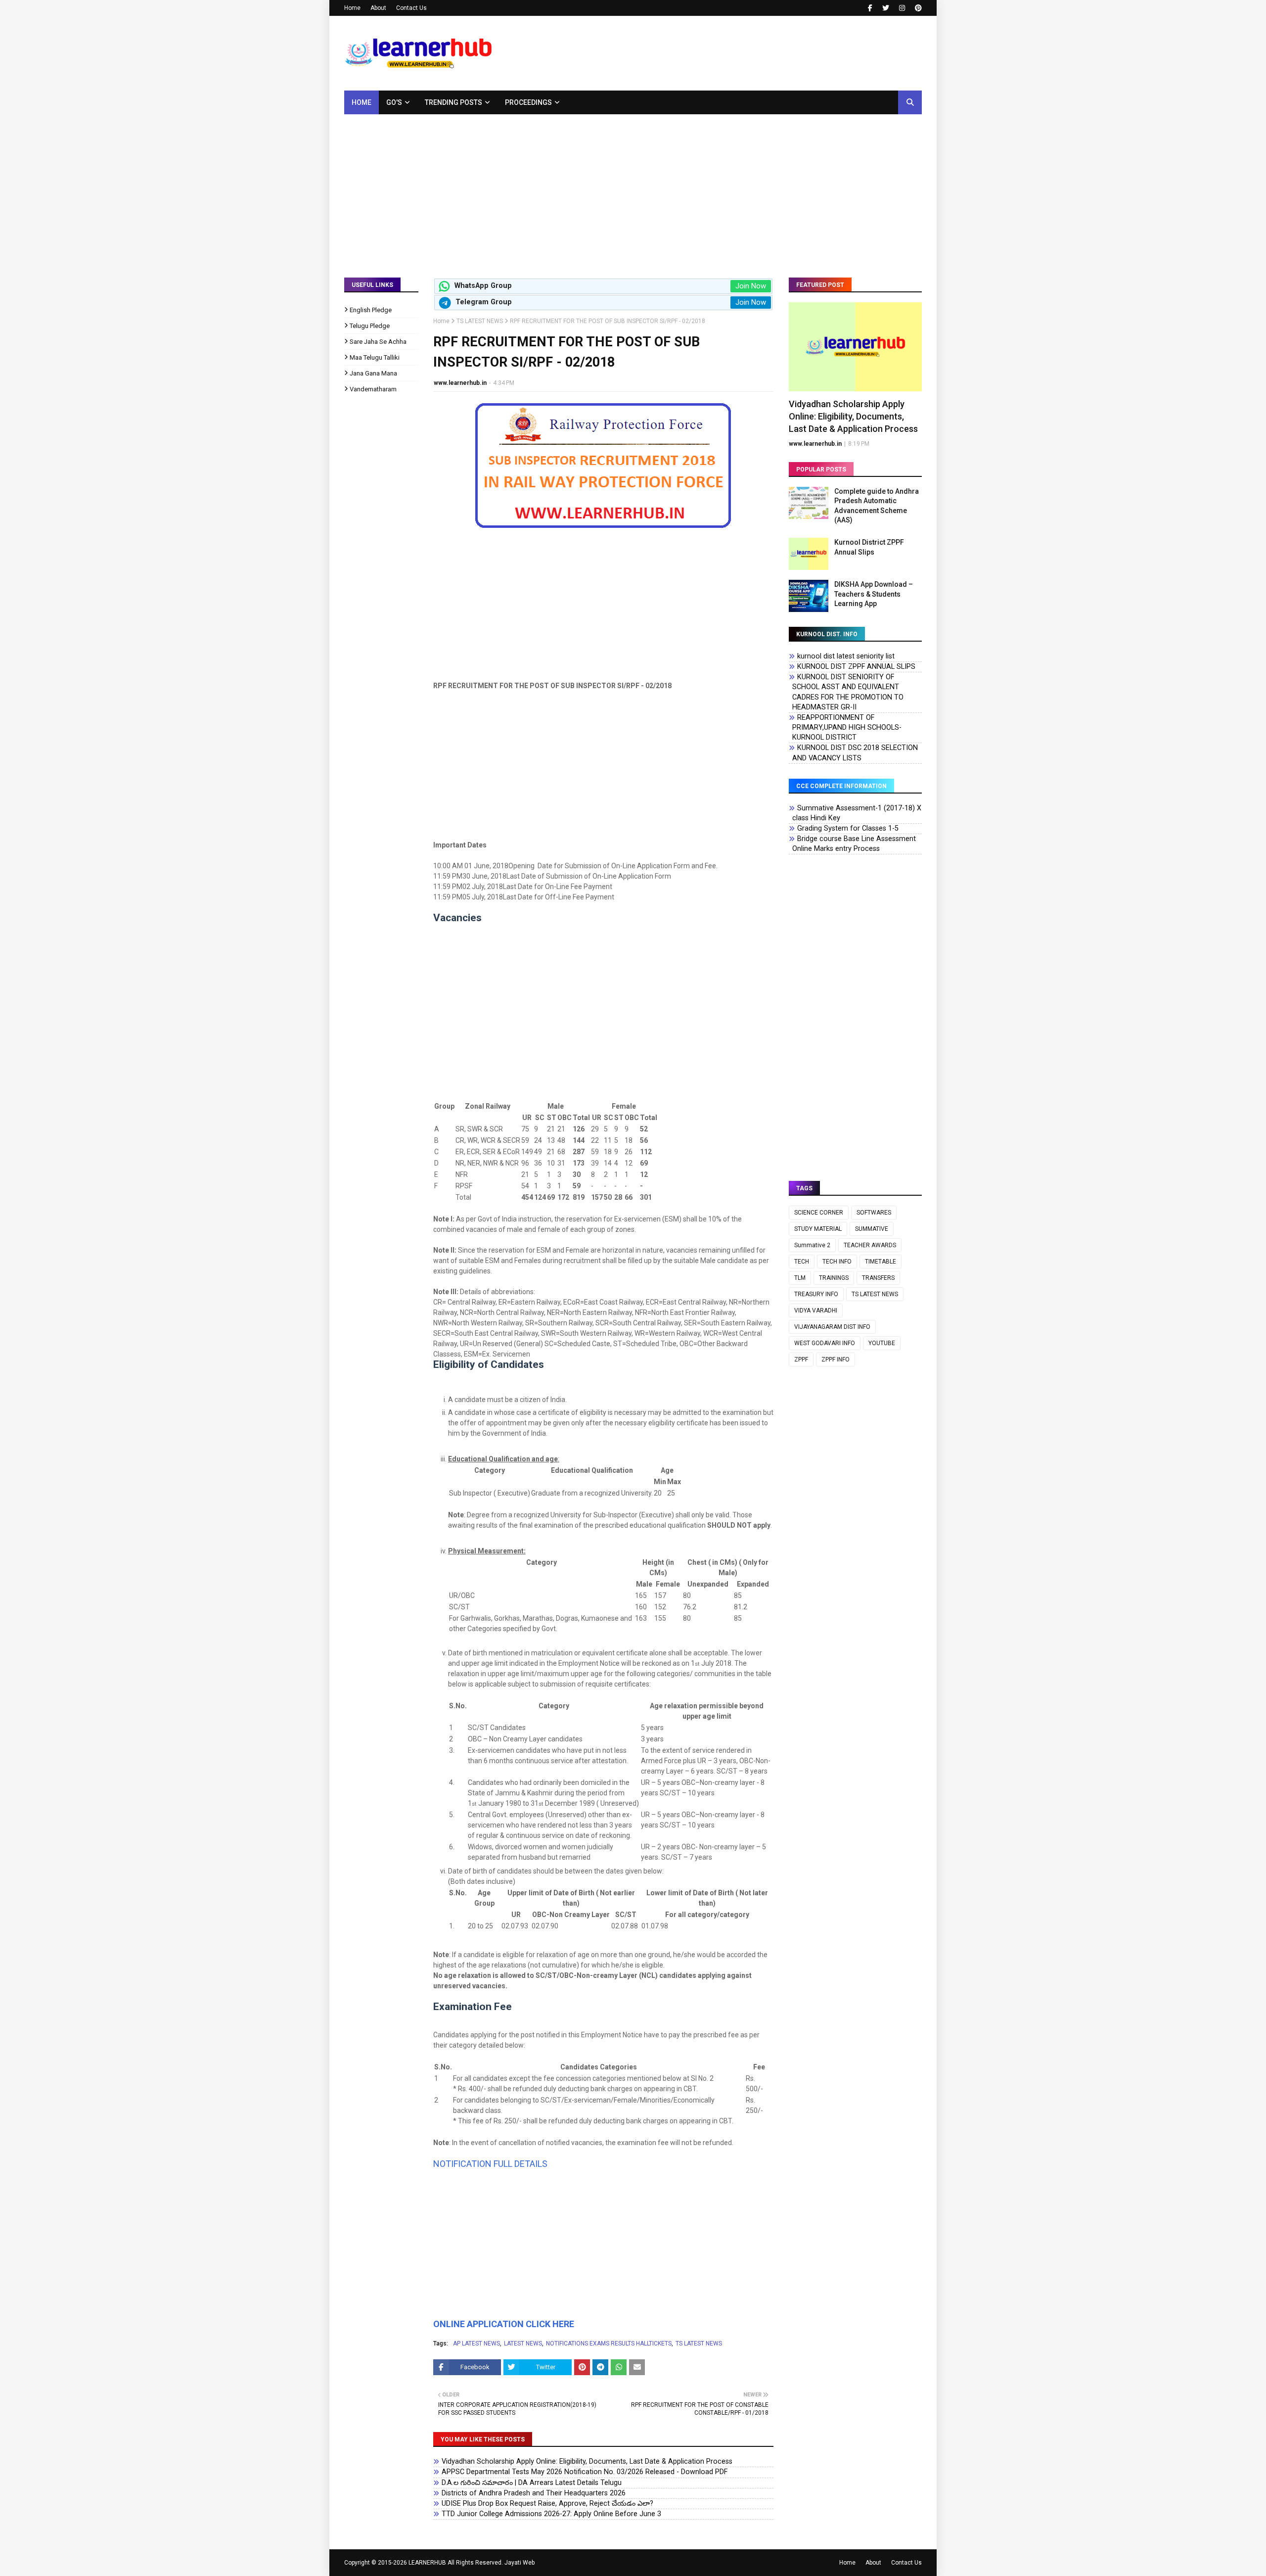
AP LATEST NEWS (476, 2343)
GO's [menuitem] (394, 102)
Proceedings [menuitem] (528, 102)
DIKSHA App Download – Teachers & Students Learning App (874, 594)
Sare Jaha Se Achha (378, 342)
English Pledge (371, 310)
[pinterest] (917, 8)
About (378, 8)
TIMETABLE (881, 1262)
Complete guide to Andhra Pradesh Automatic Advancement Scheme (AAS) (877, 506)
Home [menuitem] (362, 102)
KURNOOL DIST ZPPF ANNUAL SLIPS (856, 667)
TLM (800, 1278)
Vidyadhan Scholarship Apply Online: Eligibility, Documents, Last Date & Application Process (587, 2461)
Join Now (751, 286)
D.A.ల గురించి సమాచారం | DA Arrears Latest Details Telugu (532, 2483)
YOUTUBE (882, 1343)
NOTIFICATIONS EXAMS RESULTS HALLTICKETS (609, 2343)
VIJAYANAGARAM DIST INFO (832, 1327)
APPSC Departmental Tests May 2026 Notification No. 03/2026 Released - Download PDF (585, 2472)
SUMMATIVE (872, 1229)
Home (352, 8)
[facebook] (870, 8)
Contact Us (411, 8)
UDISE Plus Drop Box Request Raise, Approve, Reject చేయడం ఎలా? (547, 2504)
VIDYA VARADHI (816, 1311)
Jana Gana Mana (373, 373)
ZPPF (801, 1359)
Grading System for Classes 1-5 (848, 828)
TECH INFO (837, 1262)
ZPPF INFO (836, 1359)
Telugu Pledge (370, 326)
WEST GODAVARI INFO (825, 1343)
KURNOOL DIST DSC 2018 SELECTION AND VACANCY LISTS (855, 753)
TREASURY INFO (816, 1294)
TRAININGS (834, 1278)
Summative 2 (812, 1245)
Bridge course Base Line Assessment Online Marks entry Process (854, 844)
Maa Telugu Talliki (375, 357)
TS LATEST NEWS (480, 321)
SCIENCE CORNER (819, 1213)
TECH (802, 1262)
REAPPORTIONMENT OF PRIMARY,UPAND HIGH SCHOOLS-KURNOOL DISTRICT (847, 727)
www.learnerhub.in (460, 383)
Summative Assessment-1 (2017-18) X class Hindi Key (857, 813)
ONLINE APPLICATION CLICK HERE (504, 2324)
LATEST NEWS (523, 2343)
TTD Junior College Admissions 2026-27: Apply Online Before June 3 (551, 2514)
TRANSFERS (878, 1278)
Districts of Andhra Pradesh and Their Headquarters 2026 (534, 2493)
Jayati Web (520, 2563)
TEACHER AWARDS (870, 1245)
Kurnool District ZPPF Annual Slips (869, 547)
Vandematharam (373, 389)
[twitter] (886, 8)
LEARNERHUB (427, 2563)
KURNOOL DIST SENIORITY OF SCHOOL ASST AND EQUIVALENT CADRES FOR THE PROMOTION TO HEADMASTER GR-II (848, 692)
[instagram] (902, 8)
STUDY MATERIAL (818, 1229)
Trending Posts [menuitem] (453, 102)
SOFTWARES (874, 1213)
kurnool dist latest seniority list (846, 656)
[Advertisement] (633, 188)
